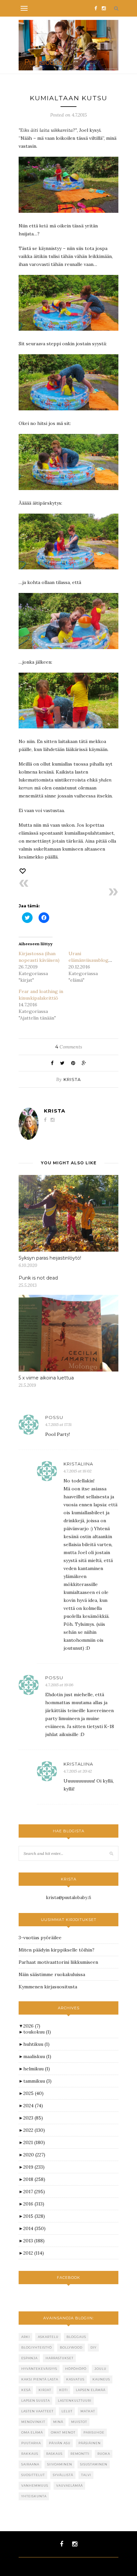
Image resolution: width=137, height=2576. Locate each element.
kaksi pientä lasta (40, 2379)
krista (72, 1079)
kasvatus (75, 2379)
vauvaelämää (69, 2486)
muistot (79, 2422)
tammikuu (37, 2081)
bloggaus (76, 2337)
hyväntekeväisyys (39, 2369)
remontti (80, 2454)
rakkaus (30, 2454)
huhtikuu (36, 2044)
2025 (33, 2093)
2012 (34, 2253)
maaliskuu (37, 2056)
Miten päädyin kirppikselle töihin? (57, 1950)
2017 (34, 2192)
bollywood (71, 2347)
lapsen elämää (91, 2390)
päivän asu (60, 2443)
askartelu (48, 2337)
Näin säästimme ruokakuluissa (52, 1974)
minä (58, 2422)
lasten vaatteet (37, 2411)
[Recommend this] (23, 871)
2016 (34, 2204)
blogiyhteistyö (37, 2347)
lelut (67, 2411)
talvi (86, 2475)
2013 (34, 2241)
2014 (34, 2228)
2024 (33, 2106)
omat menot (63, 2432)
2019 (34, 2167)
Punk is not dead (38, 1278)
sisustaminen (94, 2464)
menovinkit (33, 2422)
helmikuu (37, 2069)
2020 (34, 2155)
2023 (33, 2118)
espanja (29, 2358)
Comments (69, 1047)
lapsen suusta (36, 2401)
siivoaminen (60, 2464)
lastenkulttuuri (75, 2401)
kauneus (101, 2379)
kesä (26, 2390)
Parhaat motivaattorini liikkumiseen (58, 1962)
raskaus (54, 2454)
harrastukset (60, 2358)
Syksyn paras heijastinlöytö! (50, 1258)
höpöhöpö (76, 2369)
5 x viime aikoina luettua (46, 1378)
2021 (34, 2142)
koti (64, 2390)
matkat (88, 2411)
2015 (34, 2216)
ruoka (104, 2454)
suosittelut (33, 2475)
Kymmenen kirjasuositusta (48, 1987)
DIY (93, 2347)
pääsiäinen (90, 2443)
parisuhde (94, 2432)
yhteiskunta (34, 2496)
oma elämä (32, 2432)
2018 (34, 2179)
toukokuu (37, 2032)
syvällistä (63, 2475)
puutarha (31, 2443)
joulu (100, 2369)
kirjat (45, 2390)
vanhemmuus (35, 2486)
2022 (34, 2130)
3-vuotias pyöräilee (40, 1938)
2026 (32, 2026)
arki (26, 2337)
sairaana (30, 2464)
